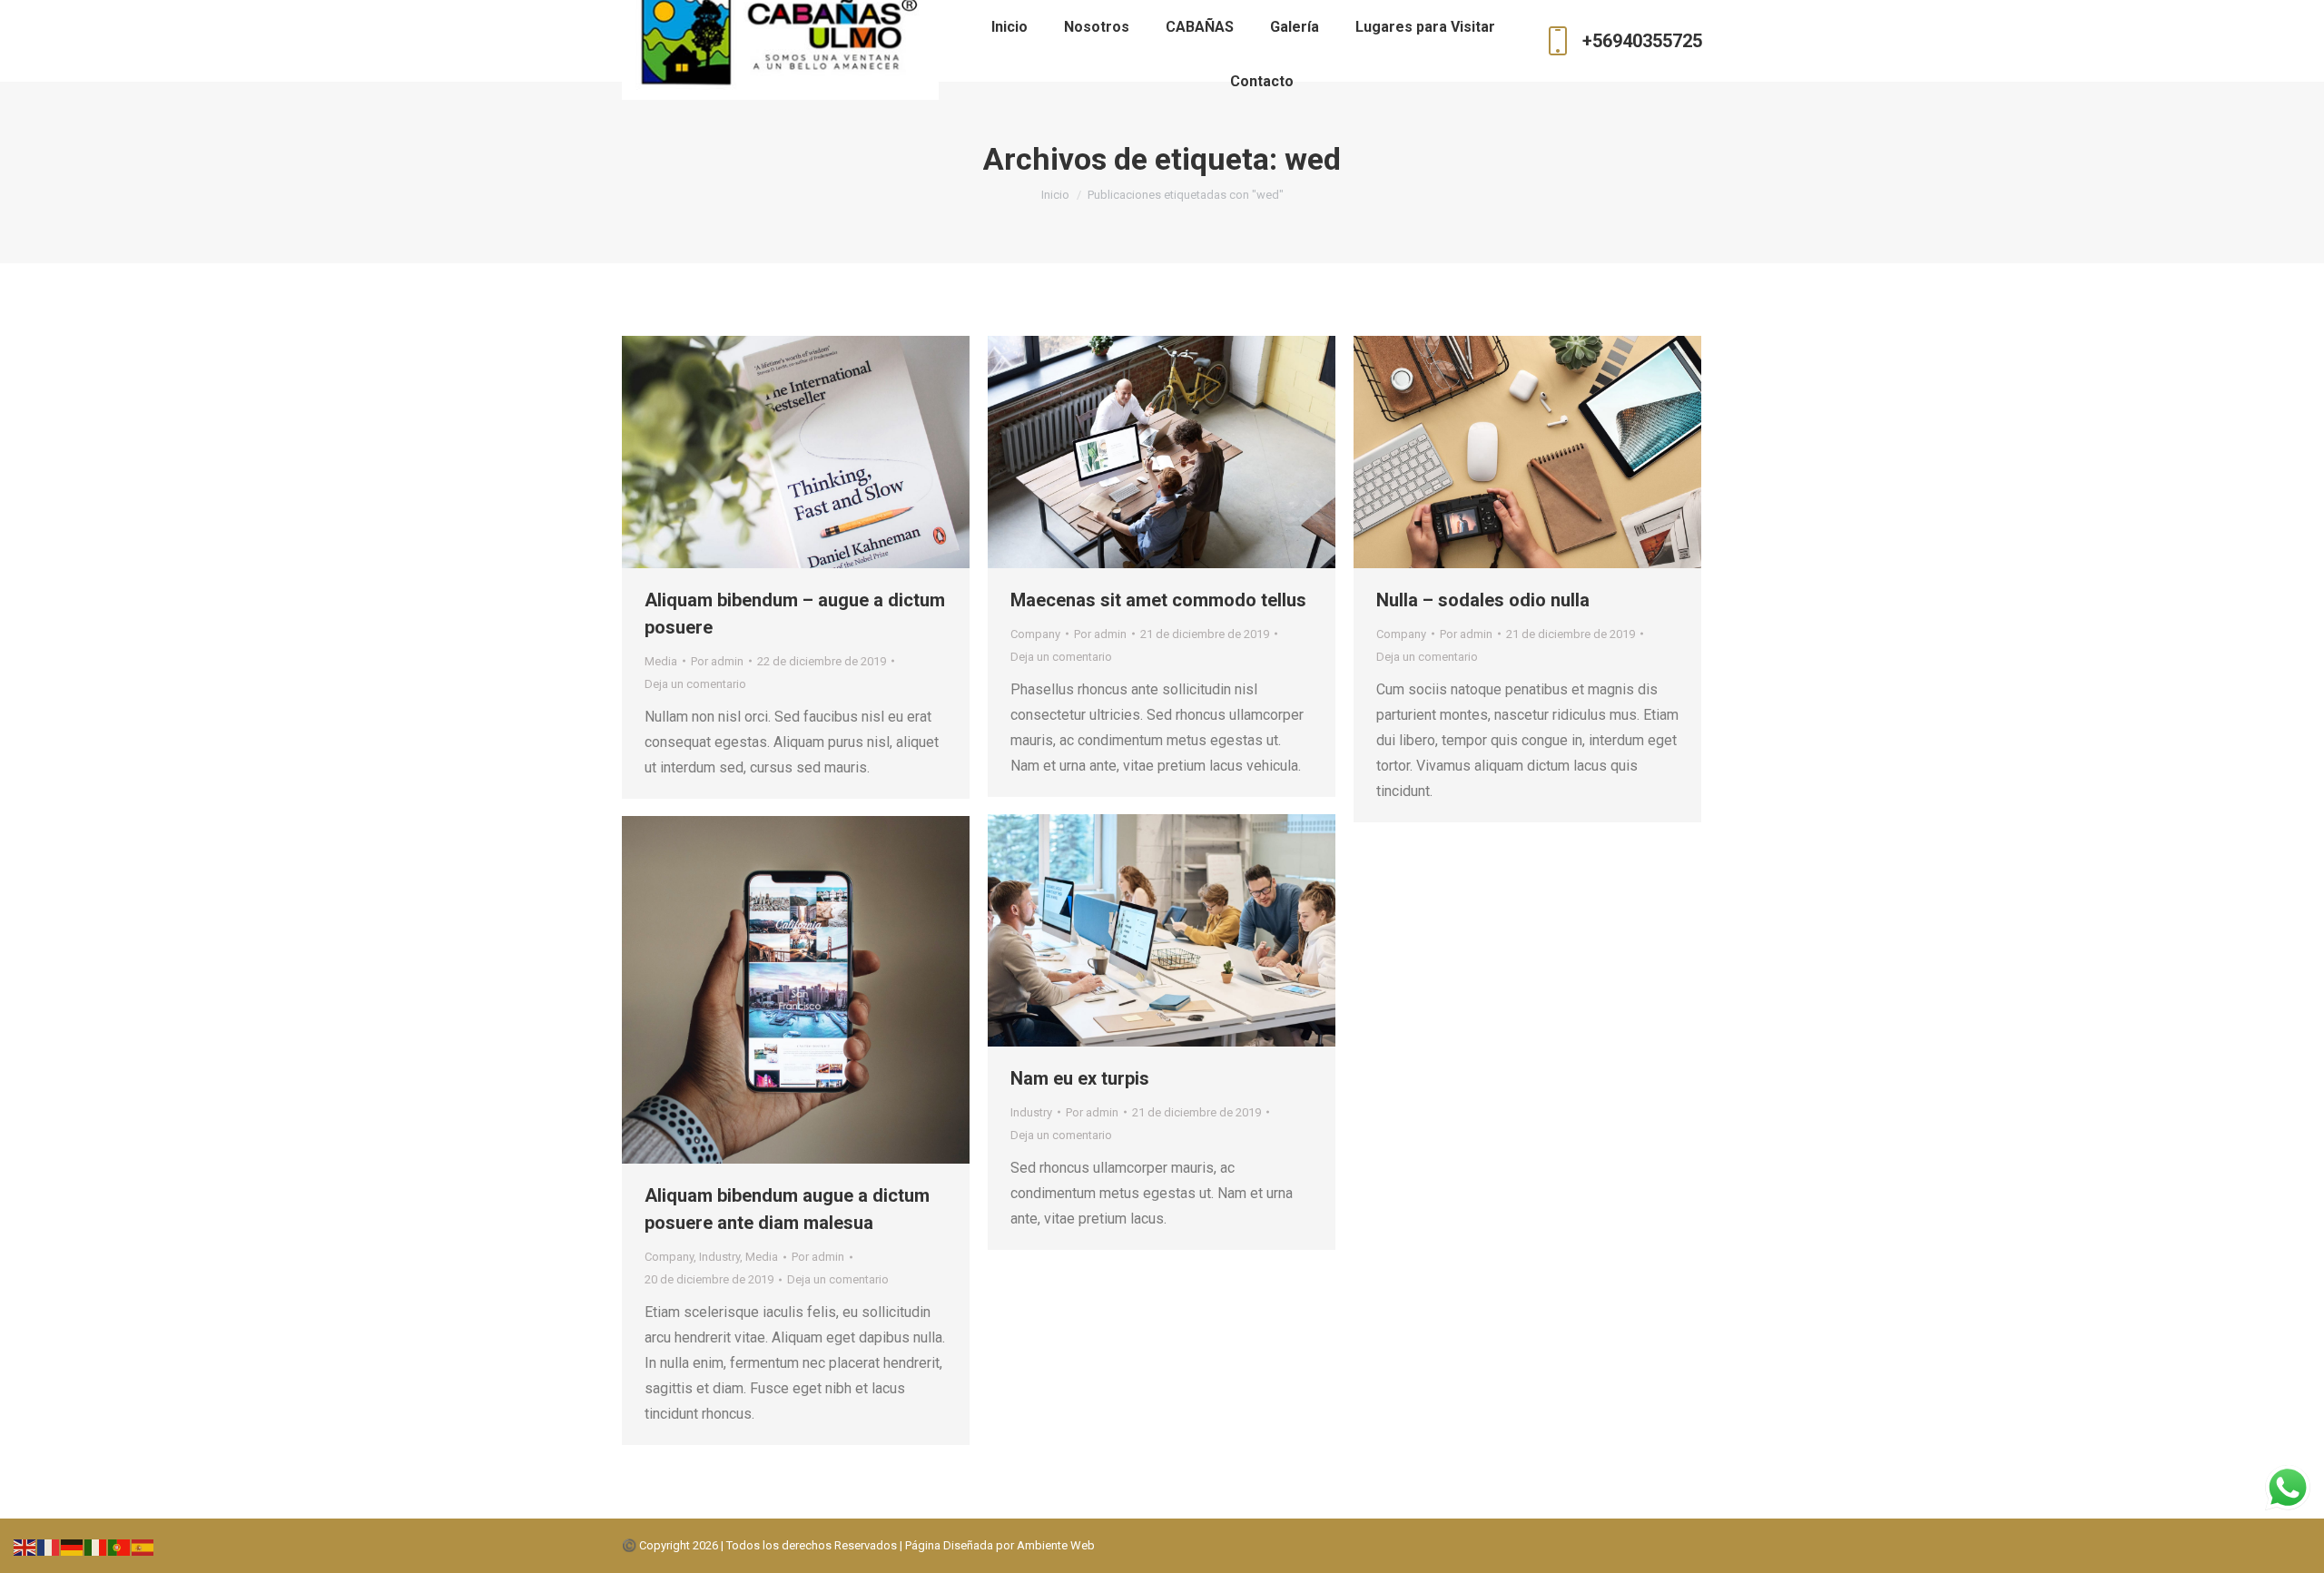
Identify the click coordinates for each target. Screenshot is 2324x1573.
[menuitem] (1009, 27)
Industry (1031, 1112)
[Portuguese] (120, 1546)
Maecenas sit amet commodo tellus (1158, 600)
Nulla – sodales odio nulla (1483, 600)
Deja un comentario (695, 684)
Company (1035, 634)
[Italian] (96, 1546)
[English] (25, 1546)
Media (661, 661)
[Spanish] (143, 1546)
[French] (49, 1546)
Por (717, 661)
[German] (73, 1546)
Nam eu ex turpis (1080, 1078)
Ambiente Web (1056, 1545)
